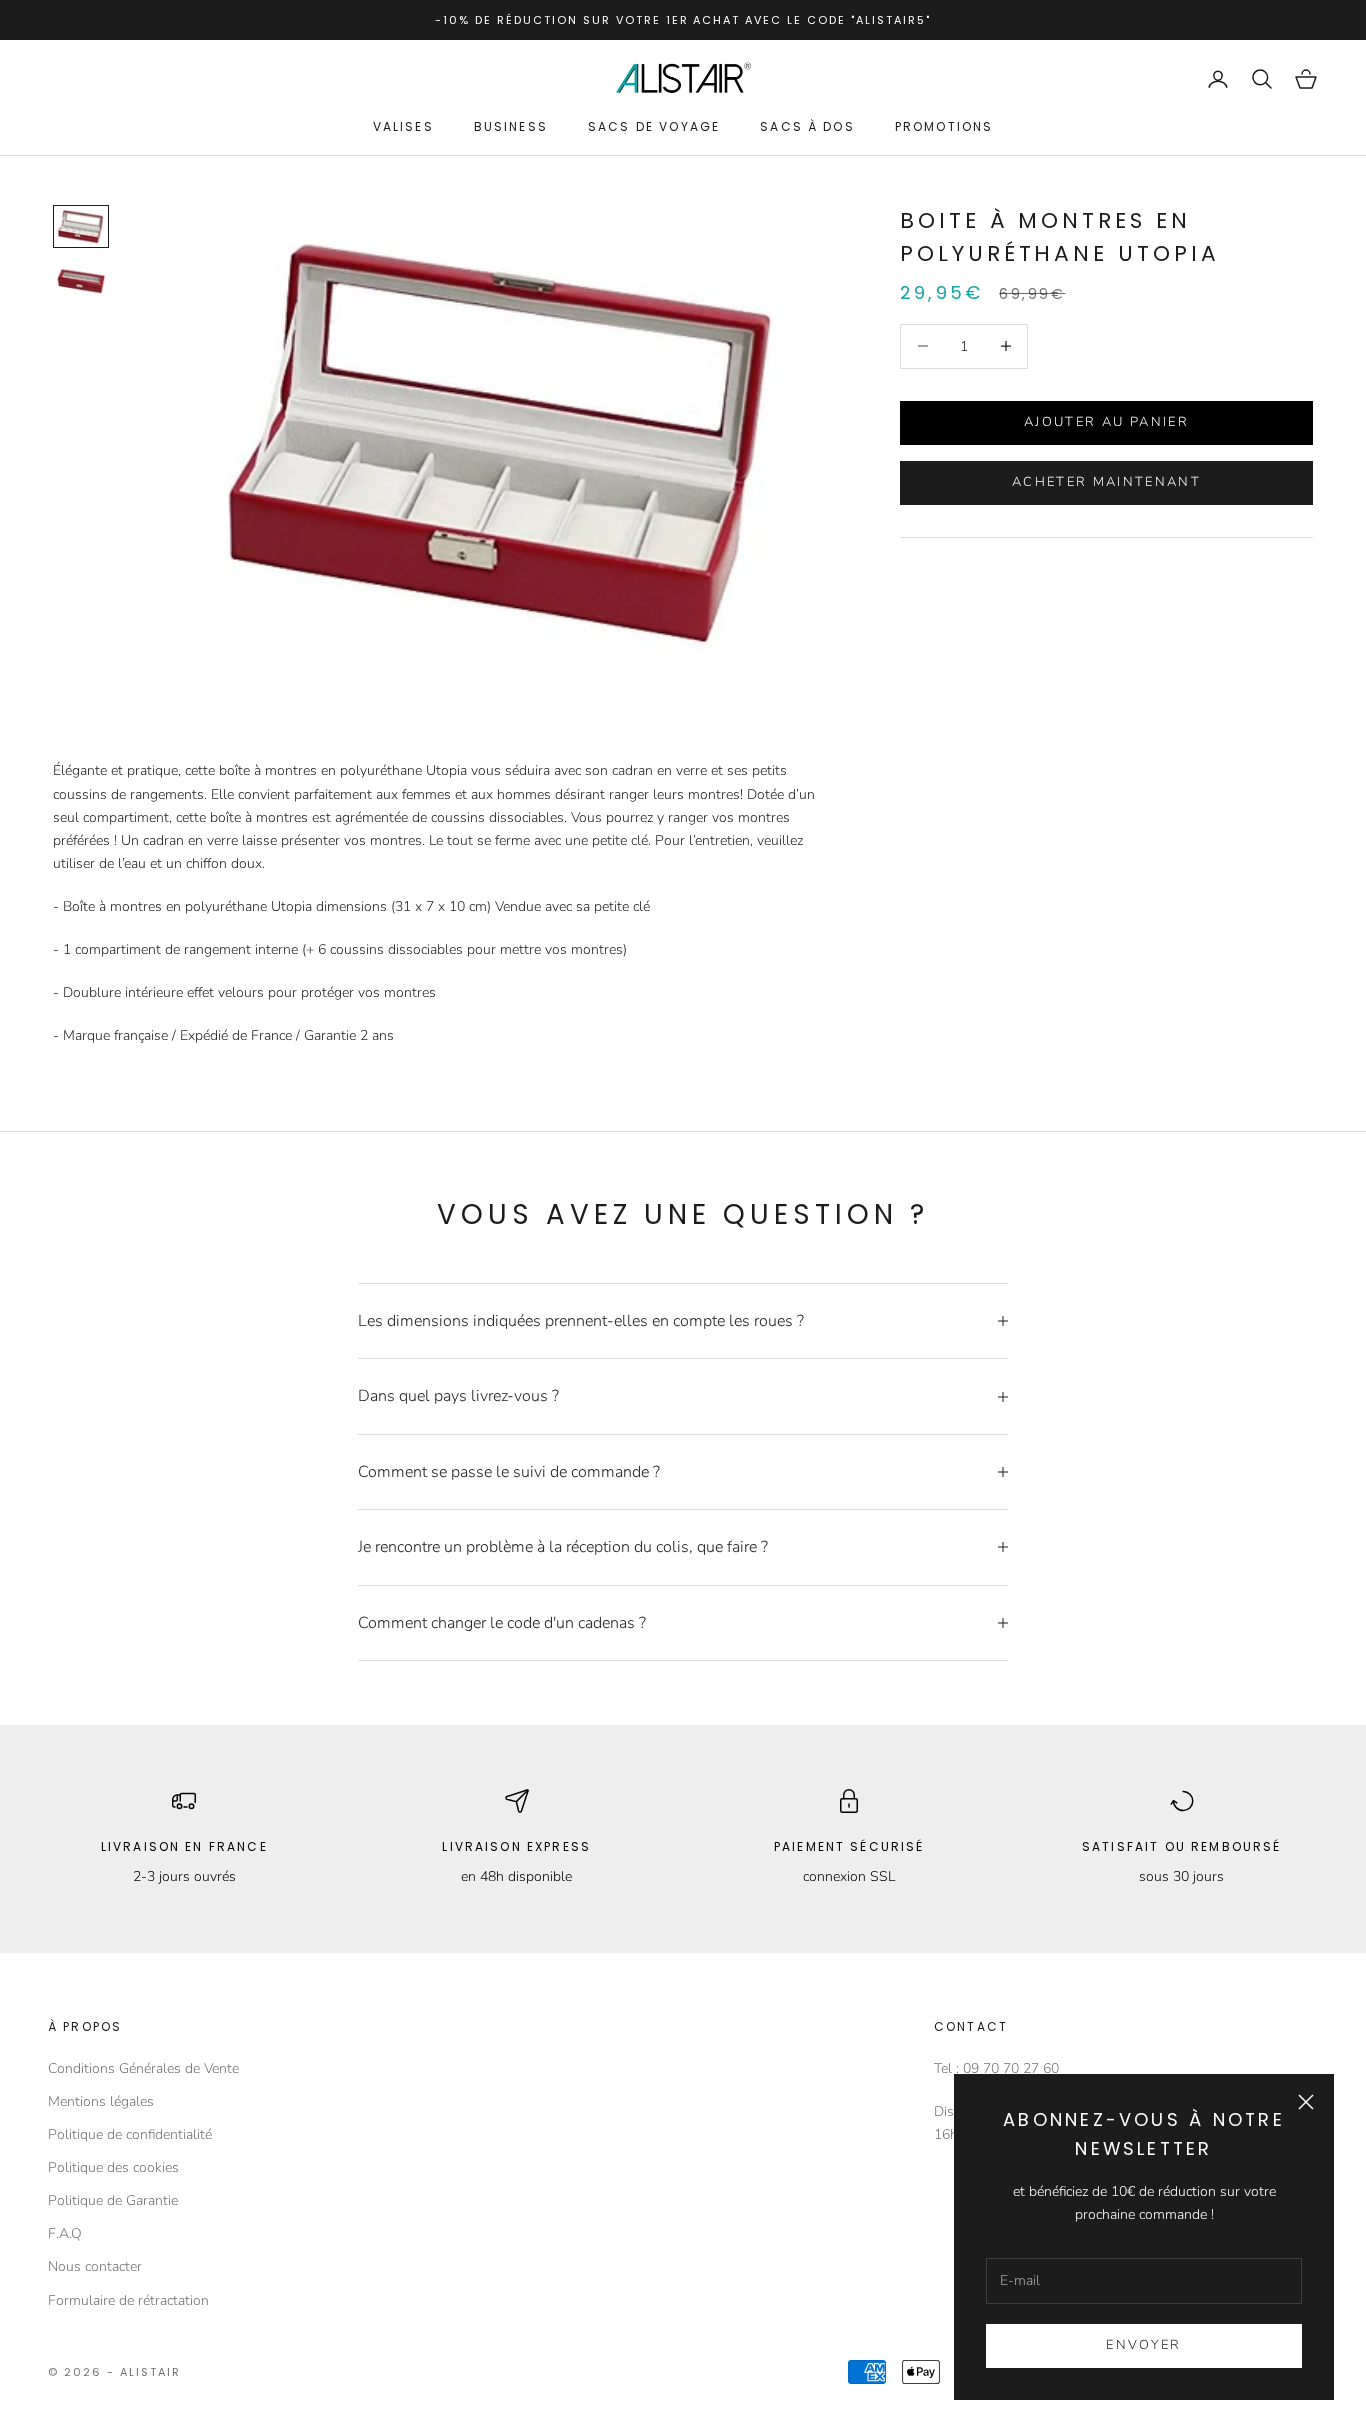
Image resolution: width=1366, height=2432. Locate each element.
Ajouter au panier (1106, 421)
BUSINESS (511, 126)
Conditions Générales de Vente (143, 2068)
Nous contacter (95, 2266)
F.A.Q (65, 2233)
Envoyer (1143, 2345)
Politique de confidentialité (130, 2134)
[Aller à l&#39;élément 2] (81, 281)
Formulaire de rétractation (128, 2300)
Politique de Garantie (113, 2200)
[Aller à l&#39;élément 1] (81, 226)
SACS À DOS (807, 126)
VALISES (403, 126)
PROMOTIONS (944, 126)
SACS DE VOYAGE (654, 126)
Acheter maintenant (1106, 482)
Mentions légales (101, 2101)
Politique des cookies (113, 2167)
